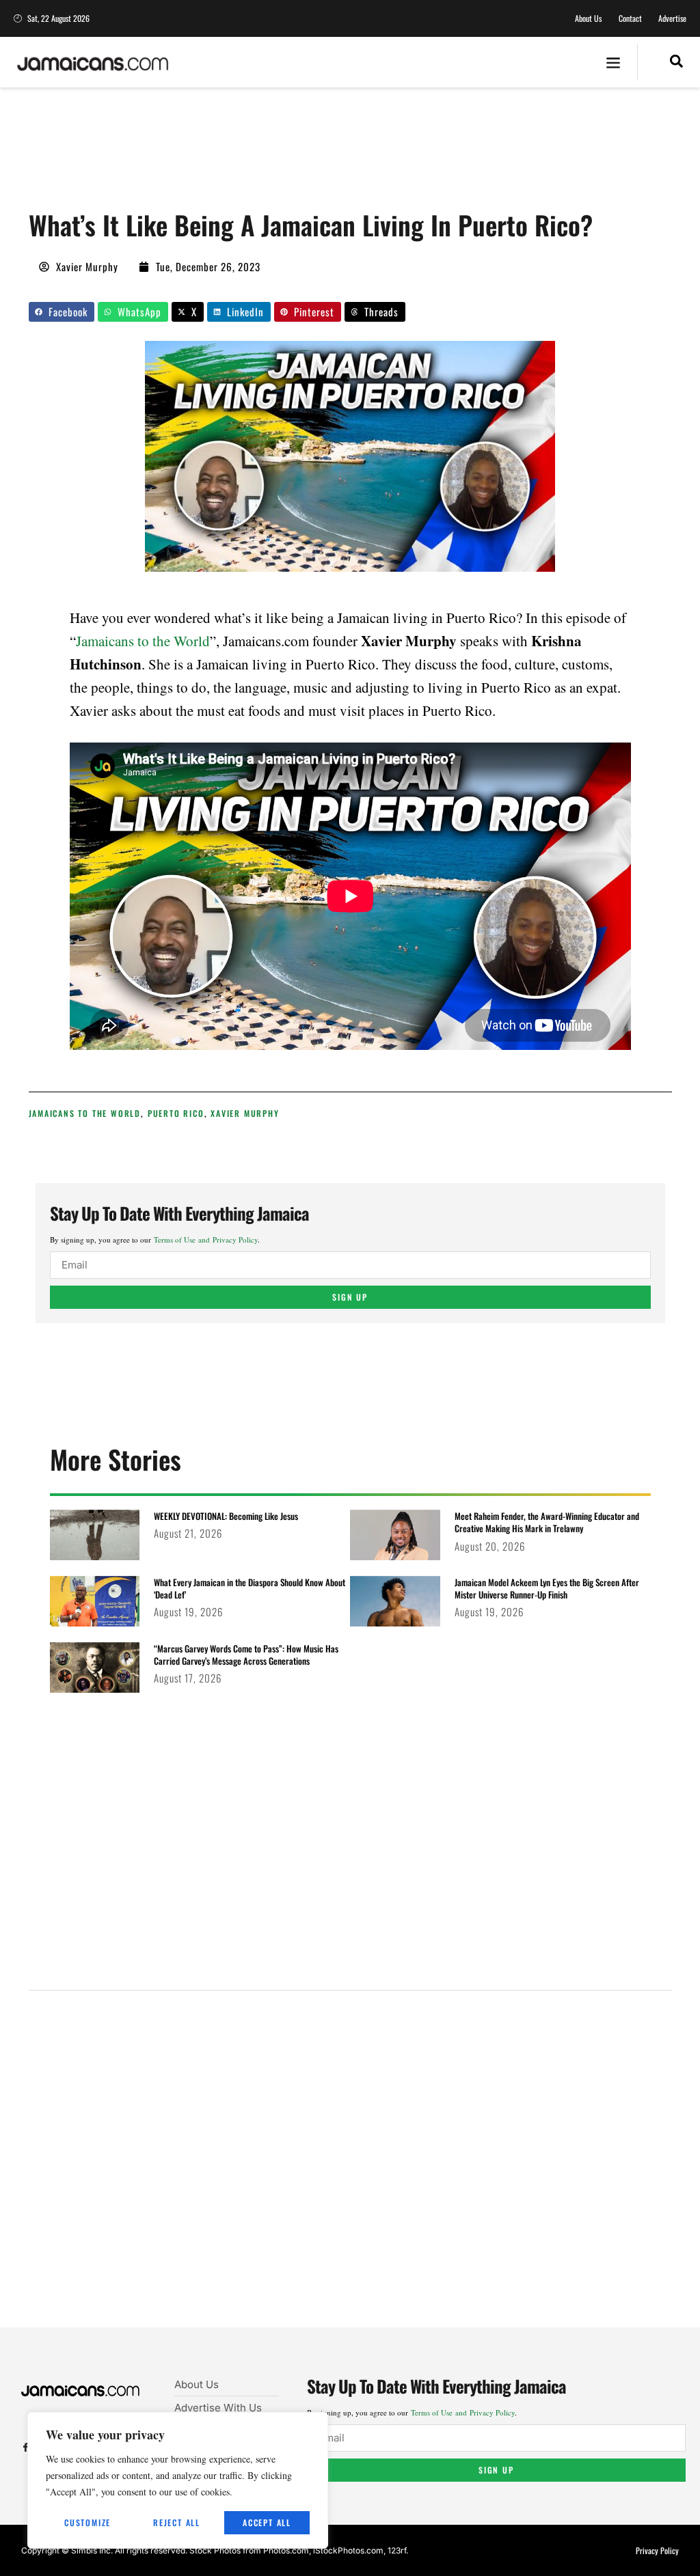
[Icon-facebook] (26, 2447)
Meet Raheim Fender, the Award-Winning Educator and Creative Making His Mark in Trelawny (547, 1522)
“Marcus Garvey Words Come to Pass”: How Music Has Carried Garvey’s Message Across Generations (246, 1654)
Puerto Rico (176, 1113)
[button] (614, 63)
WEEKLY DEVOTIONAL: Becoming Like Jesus (226, 1516)
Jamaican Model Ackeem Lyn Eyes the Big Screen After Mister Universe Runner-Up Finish (547, 1588)
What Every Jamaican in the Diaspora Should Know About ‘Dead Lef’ (250, 1588)
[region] (178, 2480)
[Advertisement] (278, 154)
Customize (87, 2522)
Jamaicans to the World (143, 641)
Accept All (267, 2522)
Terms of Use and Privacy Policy (206, 1239)
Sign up (350, 1297)
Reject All (177, 2522)
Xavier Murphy (245, 1113)
